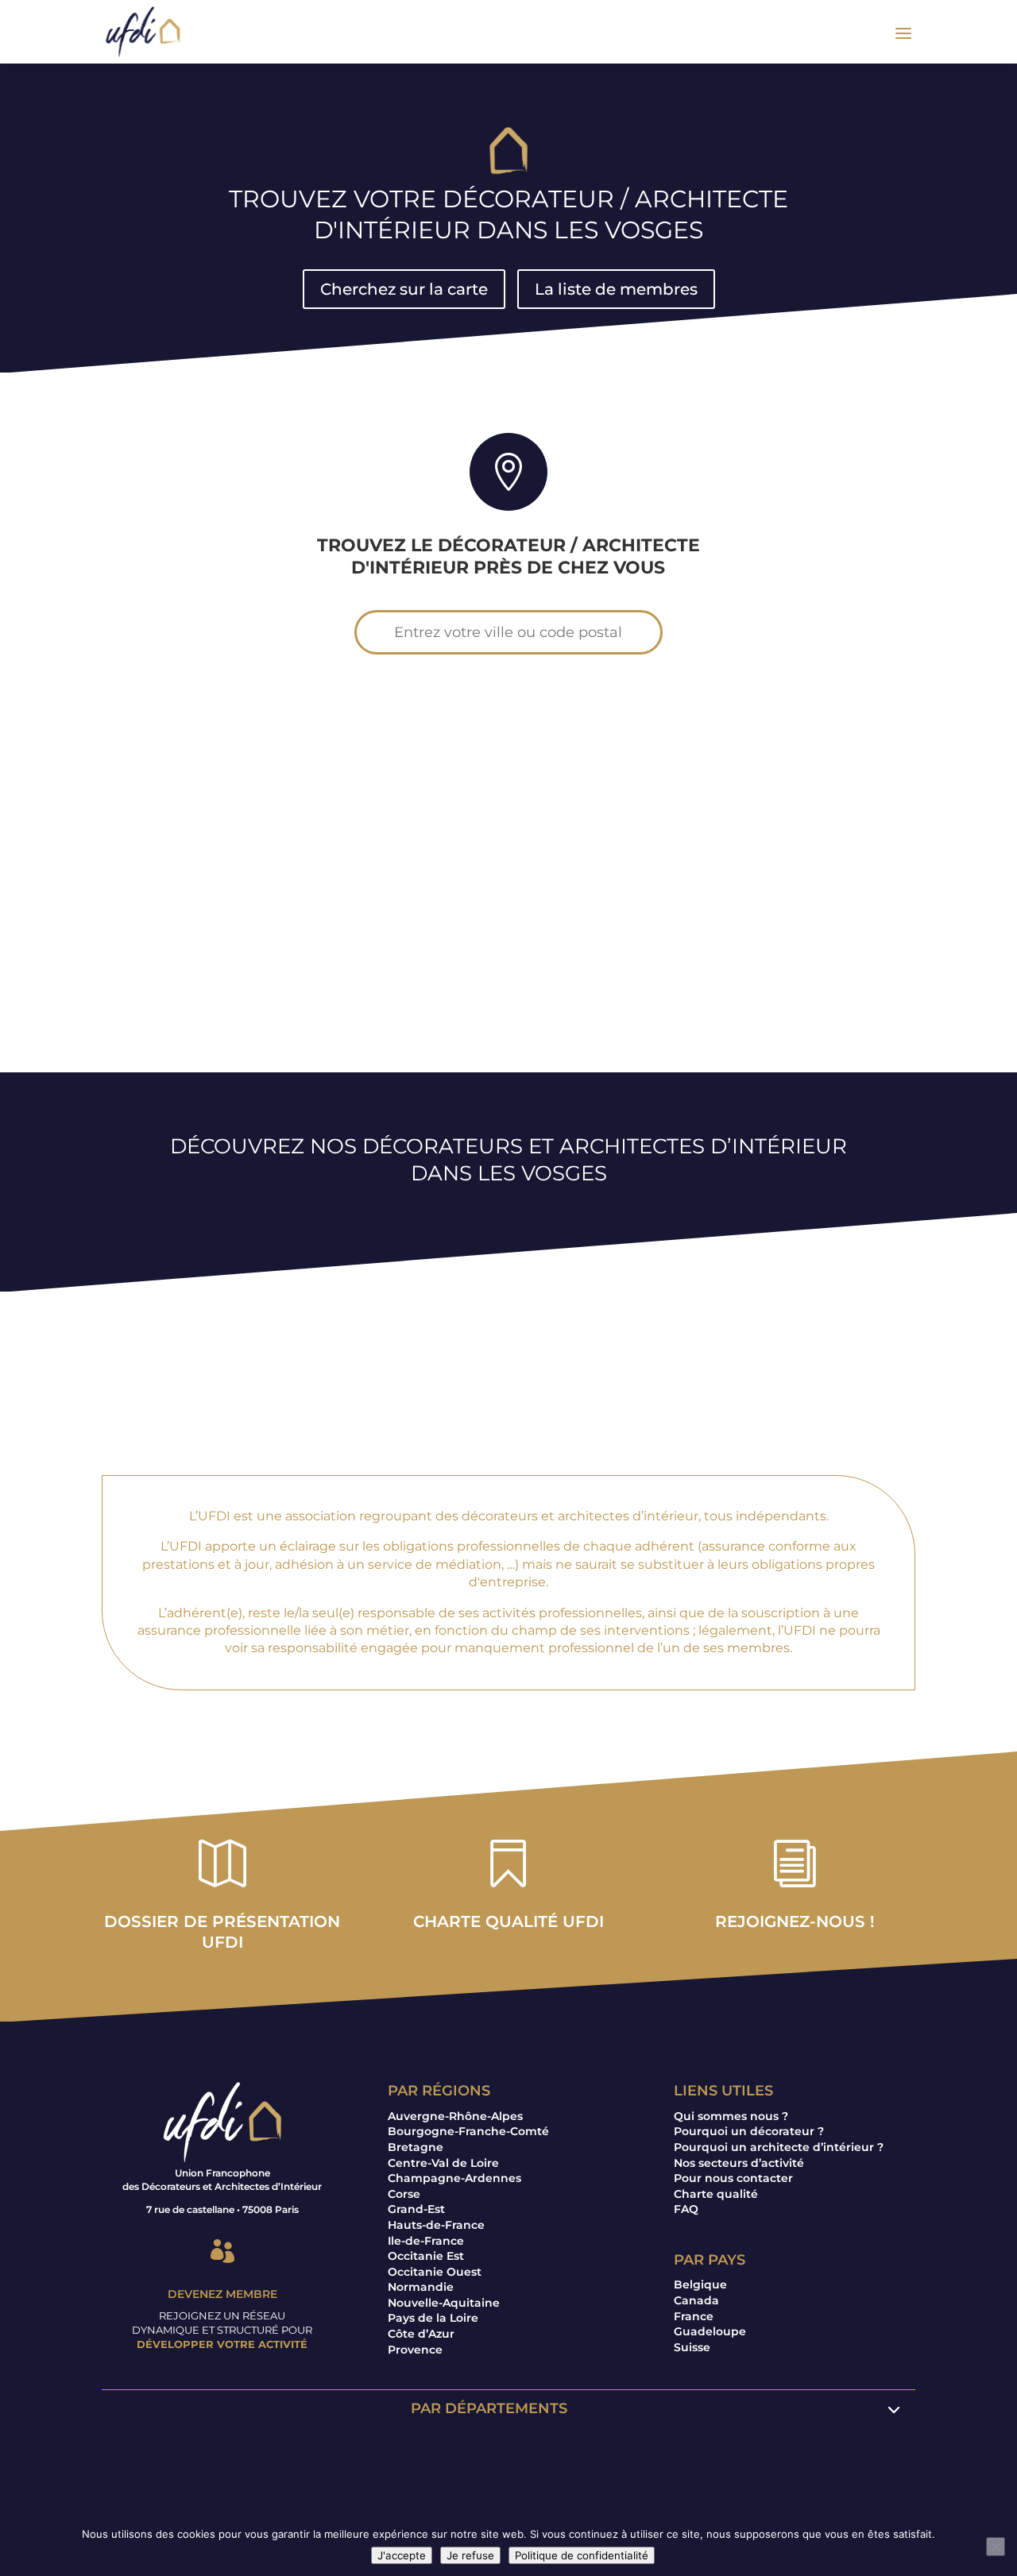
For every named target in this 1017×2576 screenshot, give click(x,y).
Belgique (700, 2284)
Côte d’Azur (421, 2334)
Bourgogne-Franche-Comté (468, 2131)
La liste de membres (616, 289)
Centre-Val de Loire (443, 2163)
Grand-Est (416, 2209)
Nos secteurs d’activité (739, 2163)
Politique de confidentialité (582, 2555)
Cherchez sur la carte (404, 289)
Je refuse (470, 2555)
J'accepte (402, 2555)
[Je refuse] (996, 2547)
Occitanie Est (426, 2256)
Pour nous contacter (733, 2178)
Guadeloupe (710, 2331)
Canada (696, 2300)
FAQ (686, 2209)
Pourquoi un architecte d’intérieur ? (779, 2147)
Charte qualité (716, 2194)
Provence (415, 2350)
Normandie (421, 2287)
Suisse (692, 2347)
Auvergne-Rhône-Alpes (455, 2116)
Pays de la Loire (433, 2318)
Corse (404, 2194)
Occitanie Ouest (435, 2272)
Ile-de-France (426, 2241)
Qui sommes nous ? (731, 2116)
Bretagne (416, 2147)
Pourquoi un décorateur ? (749, 2131)
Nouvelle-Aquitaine (444, 2303)
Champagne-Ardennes (454, 2178)
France (694, 2316)
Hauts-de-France (436, 2225)
